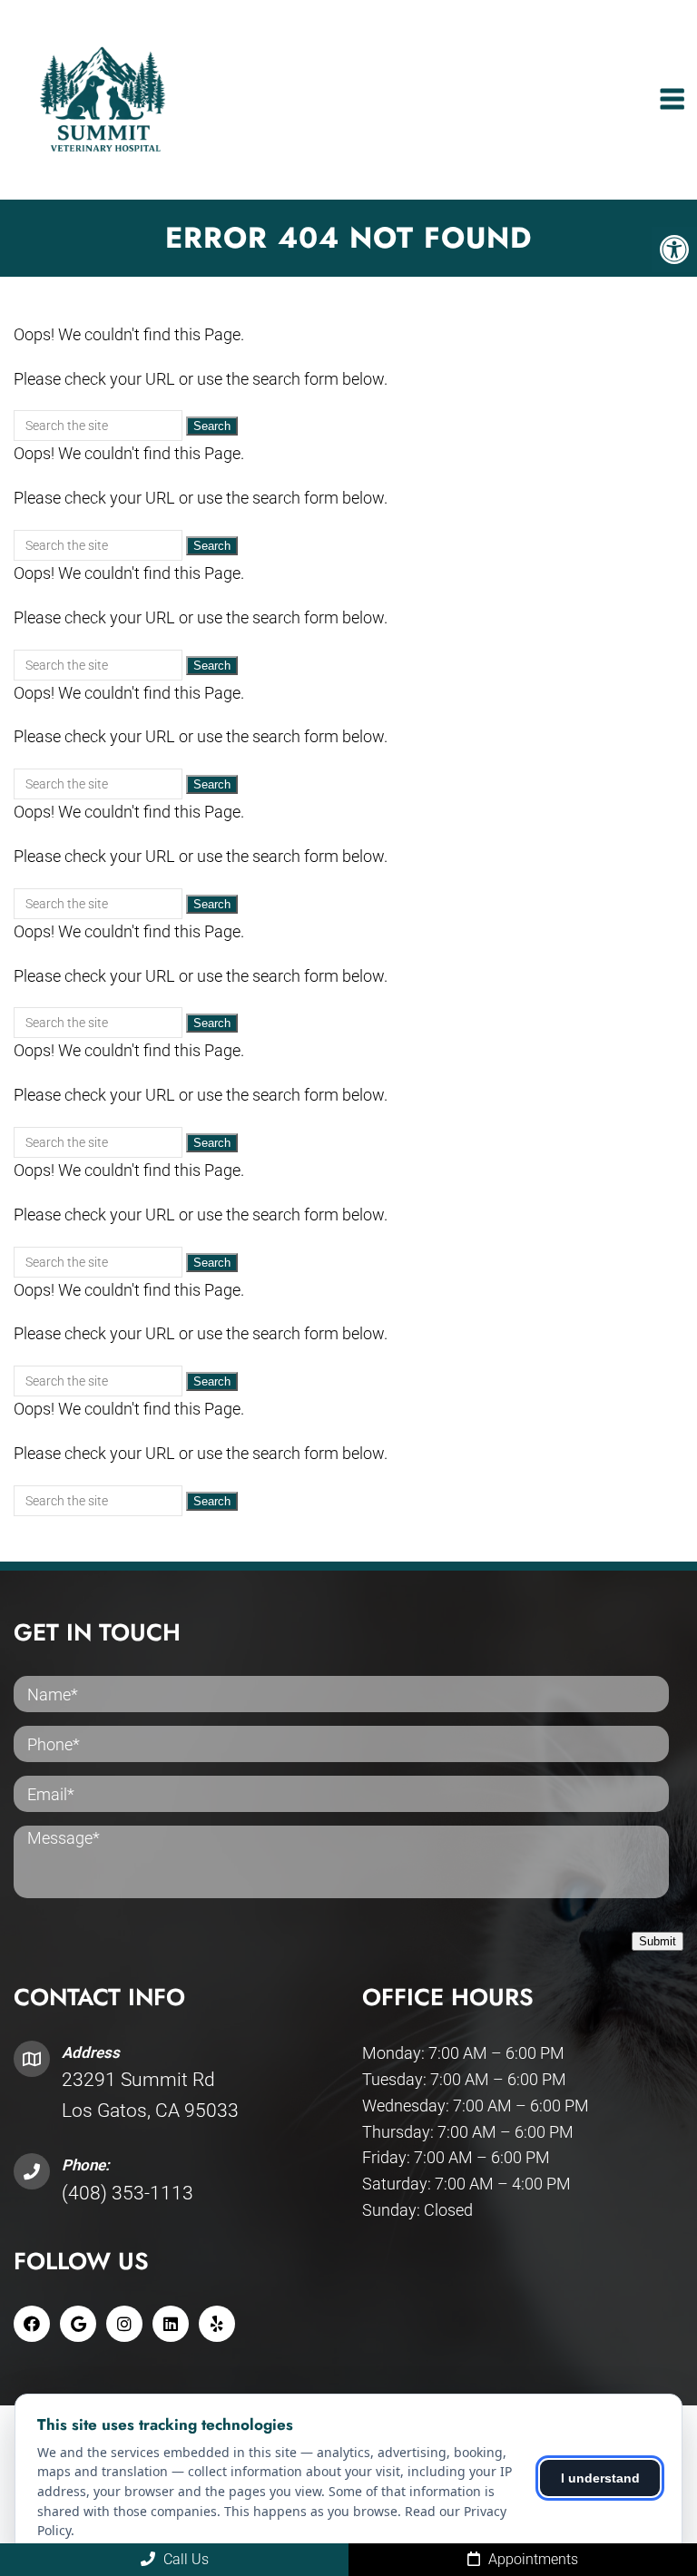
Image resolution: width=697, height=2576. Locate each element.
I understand (600, 2478)
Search (212, 426)
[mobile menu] (672, 100)
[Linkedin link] (171, 2324)
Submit (658, 1941)
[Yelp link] (217, 2324)
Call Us (184, 2559)
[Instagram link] (124, 2324)
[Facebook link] (32, 2324)
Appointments (531, 2559)
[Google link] (78, 2324)
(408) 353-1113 (128, 2193)
